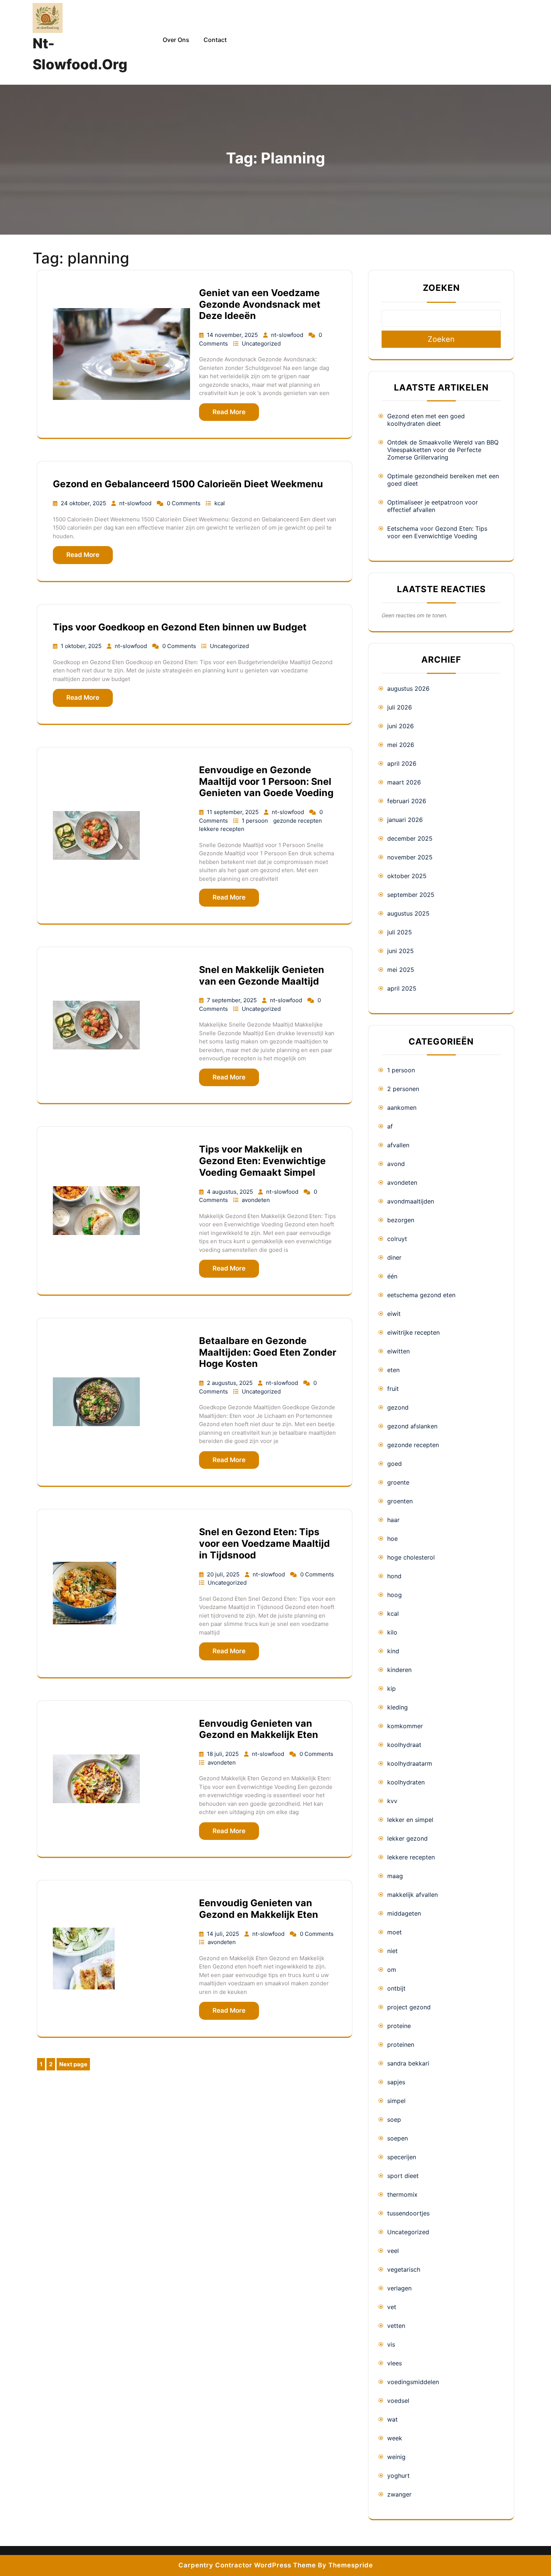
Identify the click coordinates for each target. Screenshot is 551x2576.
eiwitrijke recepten (413, 1332)
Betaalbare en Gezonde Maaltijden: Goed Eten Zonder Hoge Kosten (268, 1352)
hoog (395, 1595)
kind (393, 1651)
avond (396, 1164)
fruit (393, 1389)
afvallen (398, 1145)
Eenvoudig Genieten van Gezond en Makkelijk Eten (259, 1729)
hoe (392, 1539)
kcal (220, 503)
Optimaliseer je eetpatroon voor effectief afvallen (433, 506)
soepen (398, 2138)
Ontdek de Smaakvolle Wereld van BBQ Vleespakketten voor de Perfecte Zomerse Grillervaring (443, 450)
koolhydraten (406, 1782)
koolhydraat (404, 1745)
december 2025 (410, 838)
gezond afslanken (412, 1426)
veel (393, 2251)
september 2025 (411, 895)
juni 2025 (401, 951)
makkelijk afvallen (413, 1895)
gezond (398, 1407)
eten (393, 1370)
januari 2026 (405, 820)
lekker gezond (407, 1838)
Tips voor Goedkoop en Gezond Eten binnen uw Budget (180, 627)
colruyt (397, 1239)
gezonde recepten (298, 821)
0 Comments (184, 503)
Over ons (176, 40)
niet (392, 1951)
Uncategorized (261, 344)
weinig (396, 2457)
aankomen (402, 1108)
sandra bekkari (408, 2063)
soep (394, 2119)
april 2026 (402, 763)
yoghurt (398, 2476)
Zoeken (441, 288)
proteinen (401, 2045)
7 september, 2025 (233, 1000)
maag (395, 1876)
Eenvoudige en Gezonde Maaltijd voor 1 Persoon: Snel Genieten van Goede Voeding (266, 781)
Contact (215, 40)
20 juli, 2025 (224, 1574)
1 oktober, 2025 (82, 646)
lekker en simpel (410, 1820)
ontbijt (396, 1988)
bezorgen (401, 1220)
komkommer (405, 1726)
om (392, 1970)
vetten (396, 2326)
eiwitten (398, 1351)
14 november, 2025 (233, 335)
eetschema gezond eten (421, 1295)
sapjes (396, 2082)
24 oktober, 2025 (84, 503)
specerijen (402, 2157)
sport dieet (403, 2176)
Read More (229, 412)
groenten (400, 1501)
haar (393, 1520)
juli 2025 (400, 932)
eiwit (394, 1314)
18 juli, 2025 (224, 1754)
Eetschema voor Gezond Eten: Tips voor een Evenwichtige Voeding (437, 532)
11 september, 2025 (234, 812)
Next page (73, 2064)
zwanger (399, 2494)
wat (392, 2419)
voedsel (398, 2401)
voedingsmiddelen (413, 2382)
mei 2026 (401, 745)
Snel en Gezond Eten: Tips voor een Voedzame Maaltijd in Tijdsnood (264, 1543)
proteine (399, 2026)
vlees (395, 2363)
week (395, 2438)
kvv (392, 1801)
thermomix (402, 2194)
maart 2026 (404, 782)
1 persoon (256, 821)
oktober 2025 (407, 876)
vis (391, 2344)
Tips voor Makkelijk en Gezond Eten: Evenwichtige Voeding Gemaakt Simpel (262, 1161)
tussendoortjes (408, 2213)
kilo (392, 1632)
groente (398, 1482)
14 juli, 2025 (224, 1934)
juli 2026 (400, 707)
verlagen (399, 2288)
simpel (396, 2101)
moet (395, 1932)
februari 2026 (407, 801)
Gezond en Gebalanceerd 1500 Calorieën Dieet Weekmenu (188, 484)
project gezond (409, 2007)
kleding (398, 1707)
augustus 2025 (408, 913)
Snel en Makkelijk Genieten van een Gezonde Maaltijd (262, 975)
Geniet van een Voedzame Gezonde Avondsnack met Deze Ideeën (260, 304)
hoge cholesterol (411, 1557)
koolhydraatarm (410, 1763)
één (392, 1276)
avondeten (256, 1200)
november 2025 (410, 857)
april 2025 (402, 988)
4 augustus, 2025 (231, 1192)
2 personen (403, 1089)
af (390, 1126)
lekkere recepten (222, 829)
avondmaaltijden (411, 1201)
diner (394, 1257)
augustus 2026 (408, 689)
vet (392, 2307)
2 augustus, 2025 (231, 1383)
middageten (404, 1913)
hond (394, 1576)
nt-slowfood (288, 335)
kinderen (399, 1670)
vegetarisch (404, 2269)
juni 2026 (401, 726)
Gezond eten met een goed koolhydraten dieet (426, 420)
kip (392, 1688)
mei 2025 (401, 970)
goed (395, 1464)
